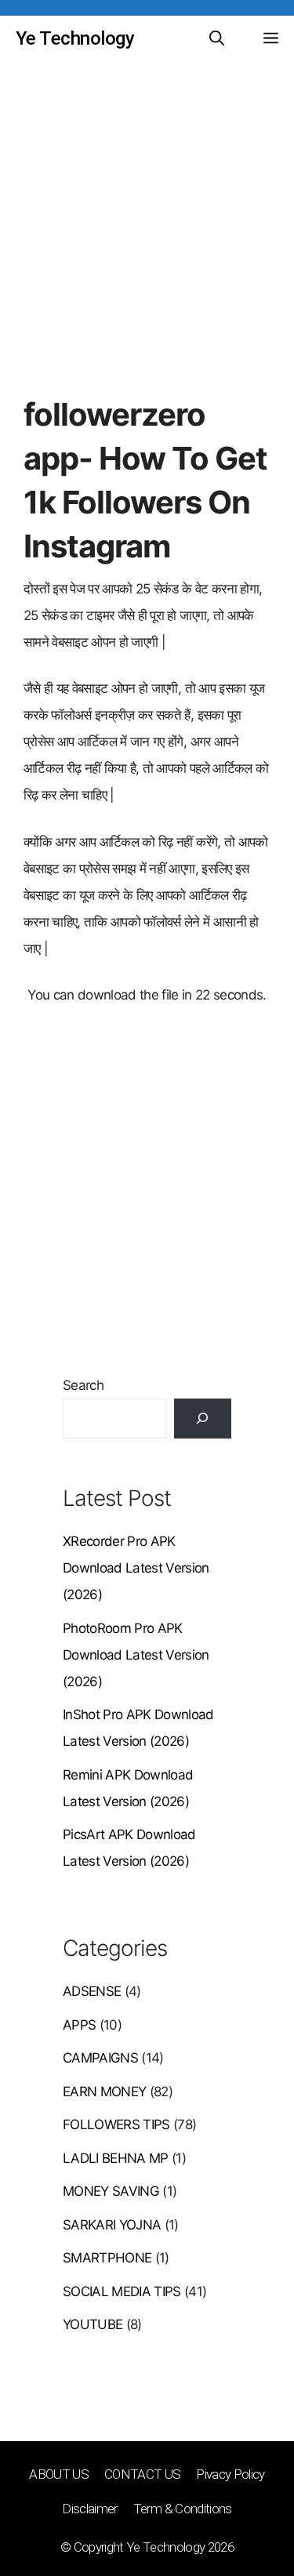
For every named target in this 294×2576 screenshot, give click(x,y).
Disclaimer (89, 2509)
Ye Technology (75, 38)
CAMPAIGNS (100, 2058)
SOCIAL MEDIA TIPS (122, 2291)
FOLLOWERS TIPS (116, 2124)
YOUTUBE (93, 2324)
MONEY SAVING (111, 2191)
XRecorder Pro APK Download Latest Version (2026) (136, 1568)
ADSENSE (92, 1991)
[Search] (203, 1419)
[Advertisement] (147, 239)
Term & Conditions (183, 2509)
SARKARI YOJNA (112, 2225)
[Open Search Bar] (217, 39)
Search (83, 1385)
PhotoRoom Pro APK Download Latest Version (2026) (136, 1655)
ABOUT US (59, 2474)
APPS (79, 2025)
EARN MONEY (104, 2092)
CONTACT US (142, 2474)
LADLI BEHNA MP (116, 2158)
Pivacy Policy (230, 2474)
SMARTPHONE (107, 2258)
